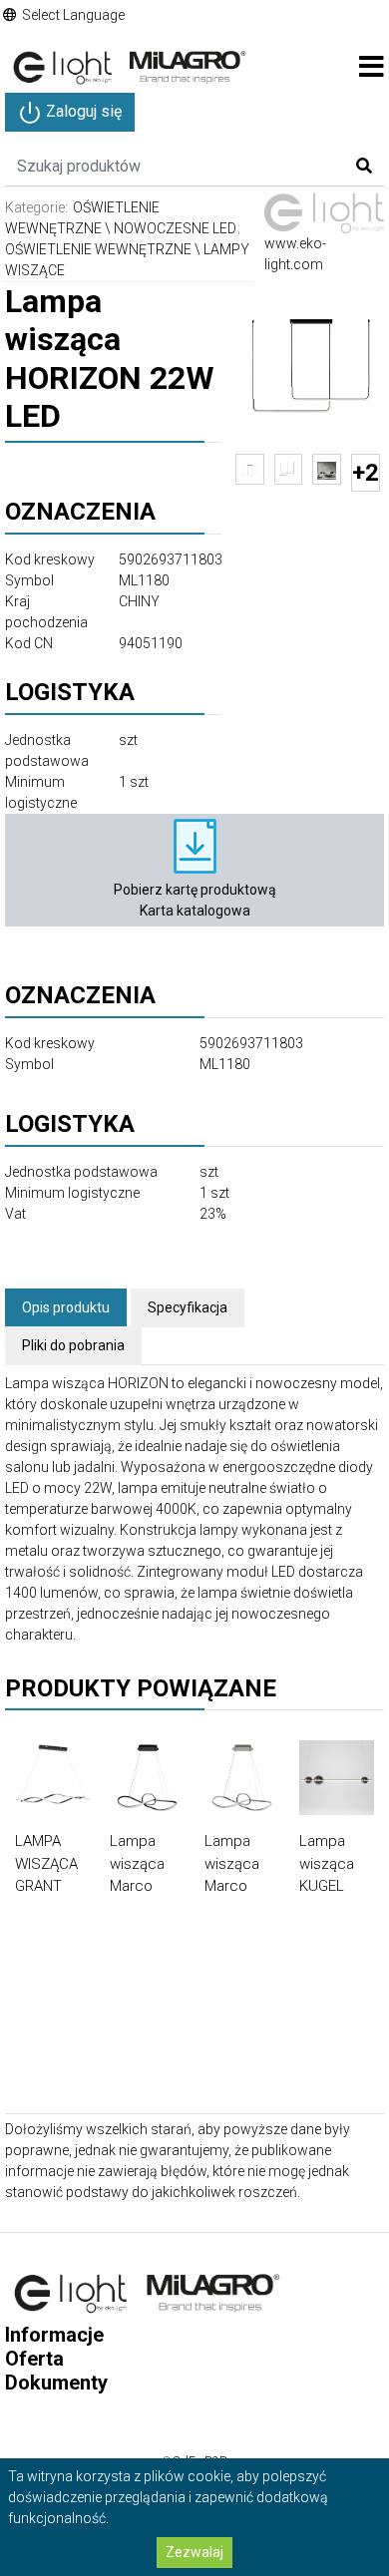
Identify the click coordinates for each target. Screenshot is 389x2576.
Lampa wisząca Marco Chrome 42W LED (234, 1886)
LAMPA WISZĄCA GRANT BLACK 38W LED (46, 1886)
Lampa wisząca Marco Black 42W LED (144, 1886)
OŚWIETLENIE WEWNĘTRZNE (98, 249)
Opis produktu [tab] (66, 1307)
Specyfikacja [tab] (188, 1307)
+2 (366, 473)
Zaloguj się (82, 111)
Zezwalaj (194, 2552)
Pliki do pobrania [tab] (73, 1345)
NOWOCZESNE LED (175, 228)
